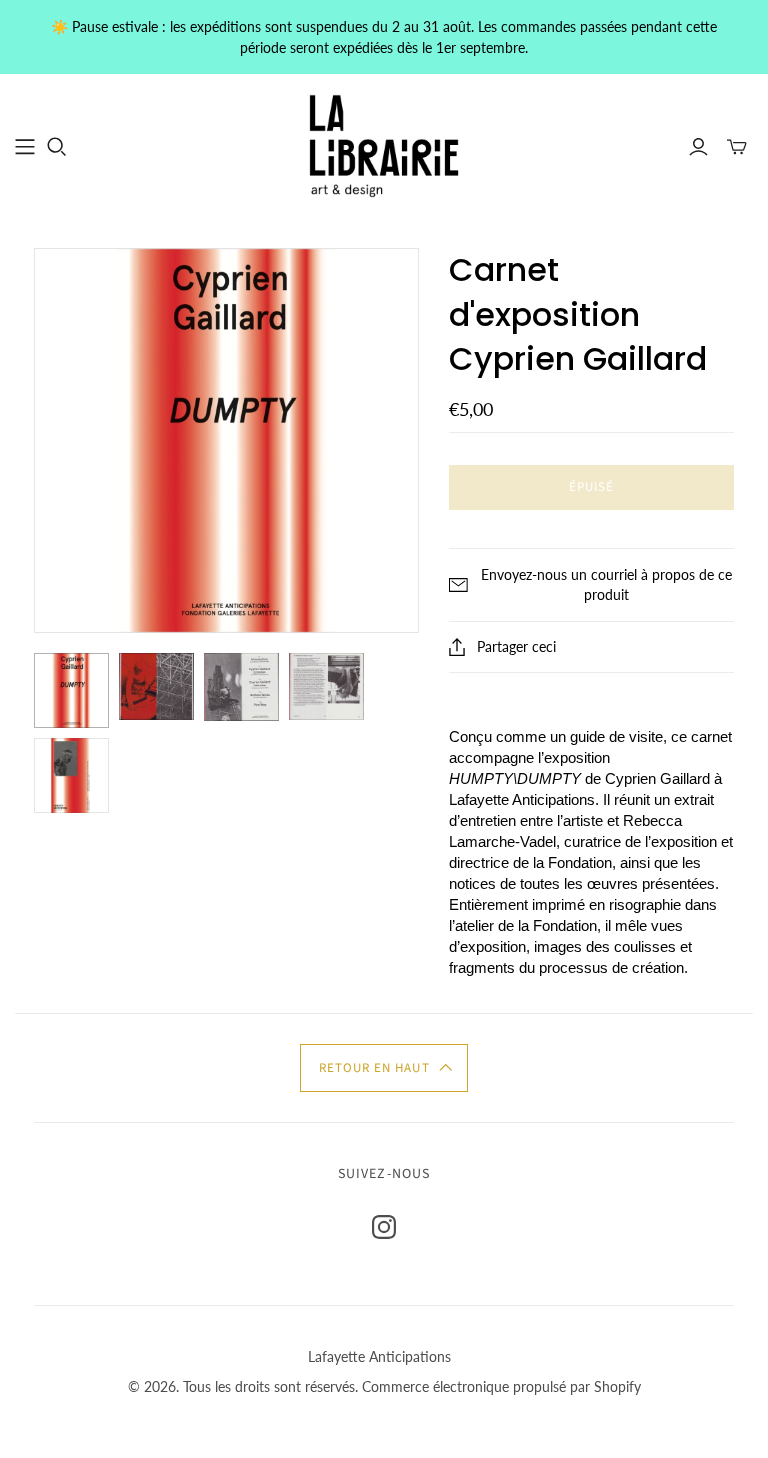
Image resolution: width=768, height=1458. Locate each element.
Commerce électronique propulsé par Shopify (501, 1386)
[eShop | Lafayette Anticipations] (384, 146)
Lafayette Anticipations (379, 1356)
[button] (384, 1068)
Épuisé (591, 487)
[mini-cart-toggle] (737, 147)
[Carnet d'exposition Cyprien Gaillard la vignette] (71, 690)
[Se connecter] (698, 147)
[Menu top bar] (25, 147)
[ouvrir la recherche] (57, 147)
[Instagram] (384, 1227)
